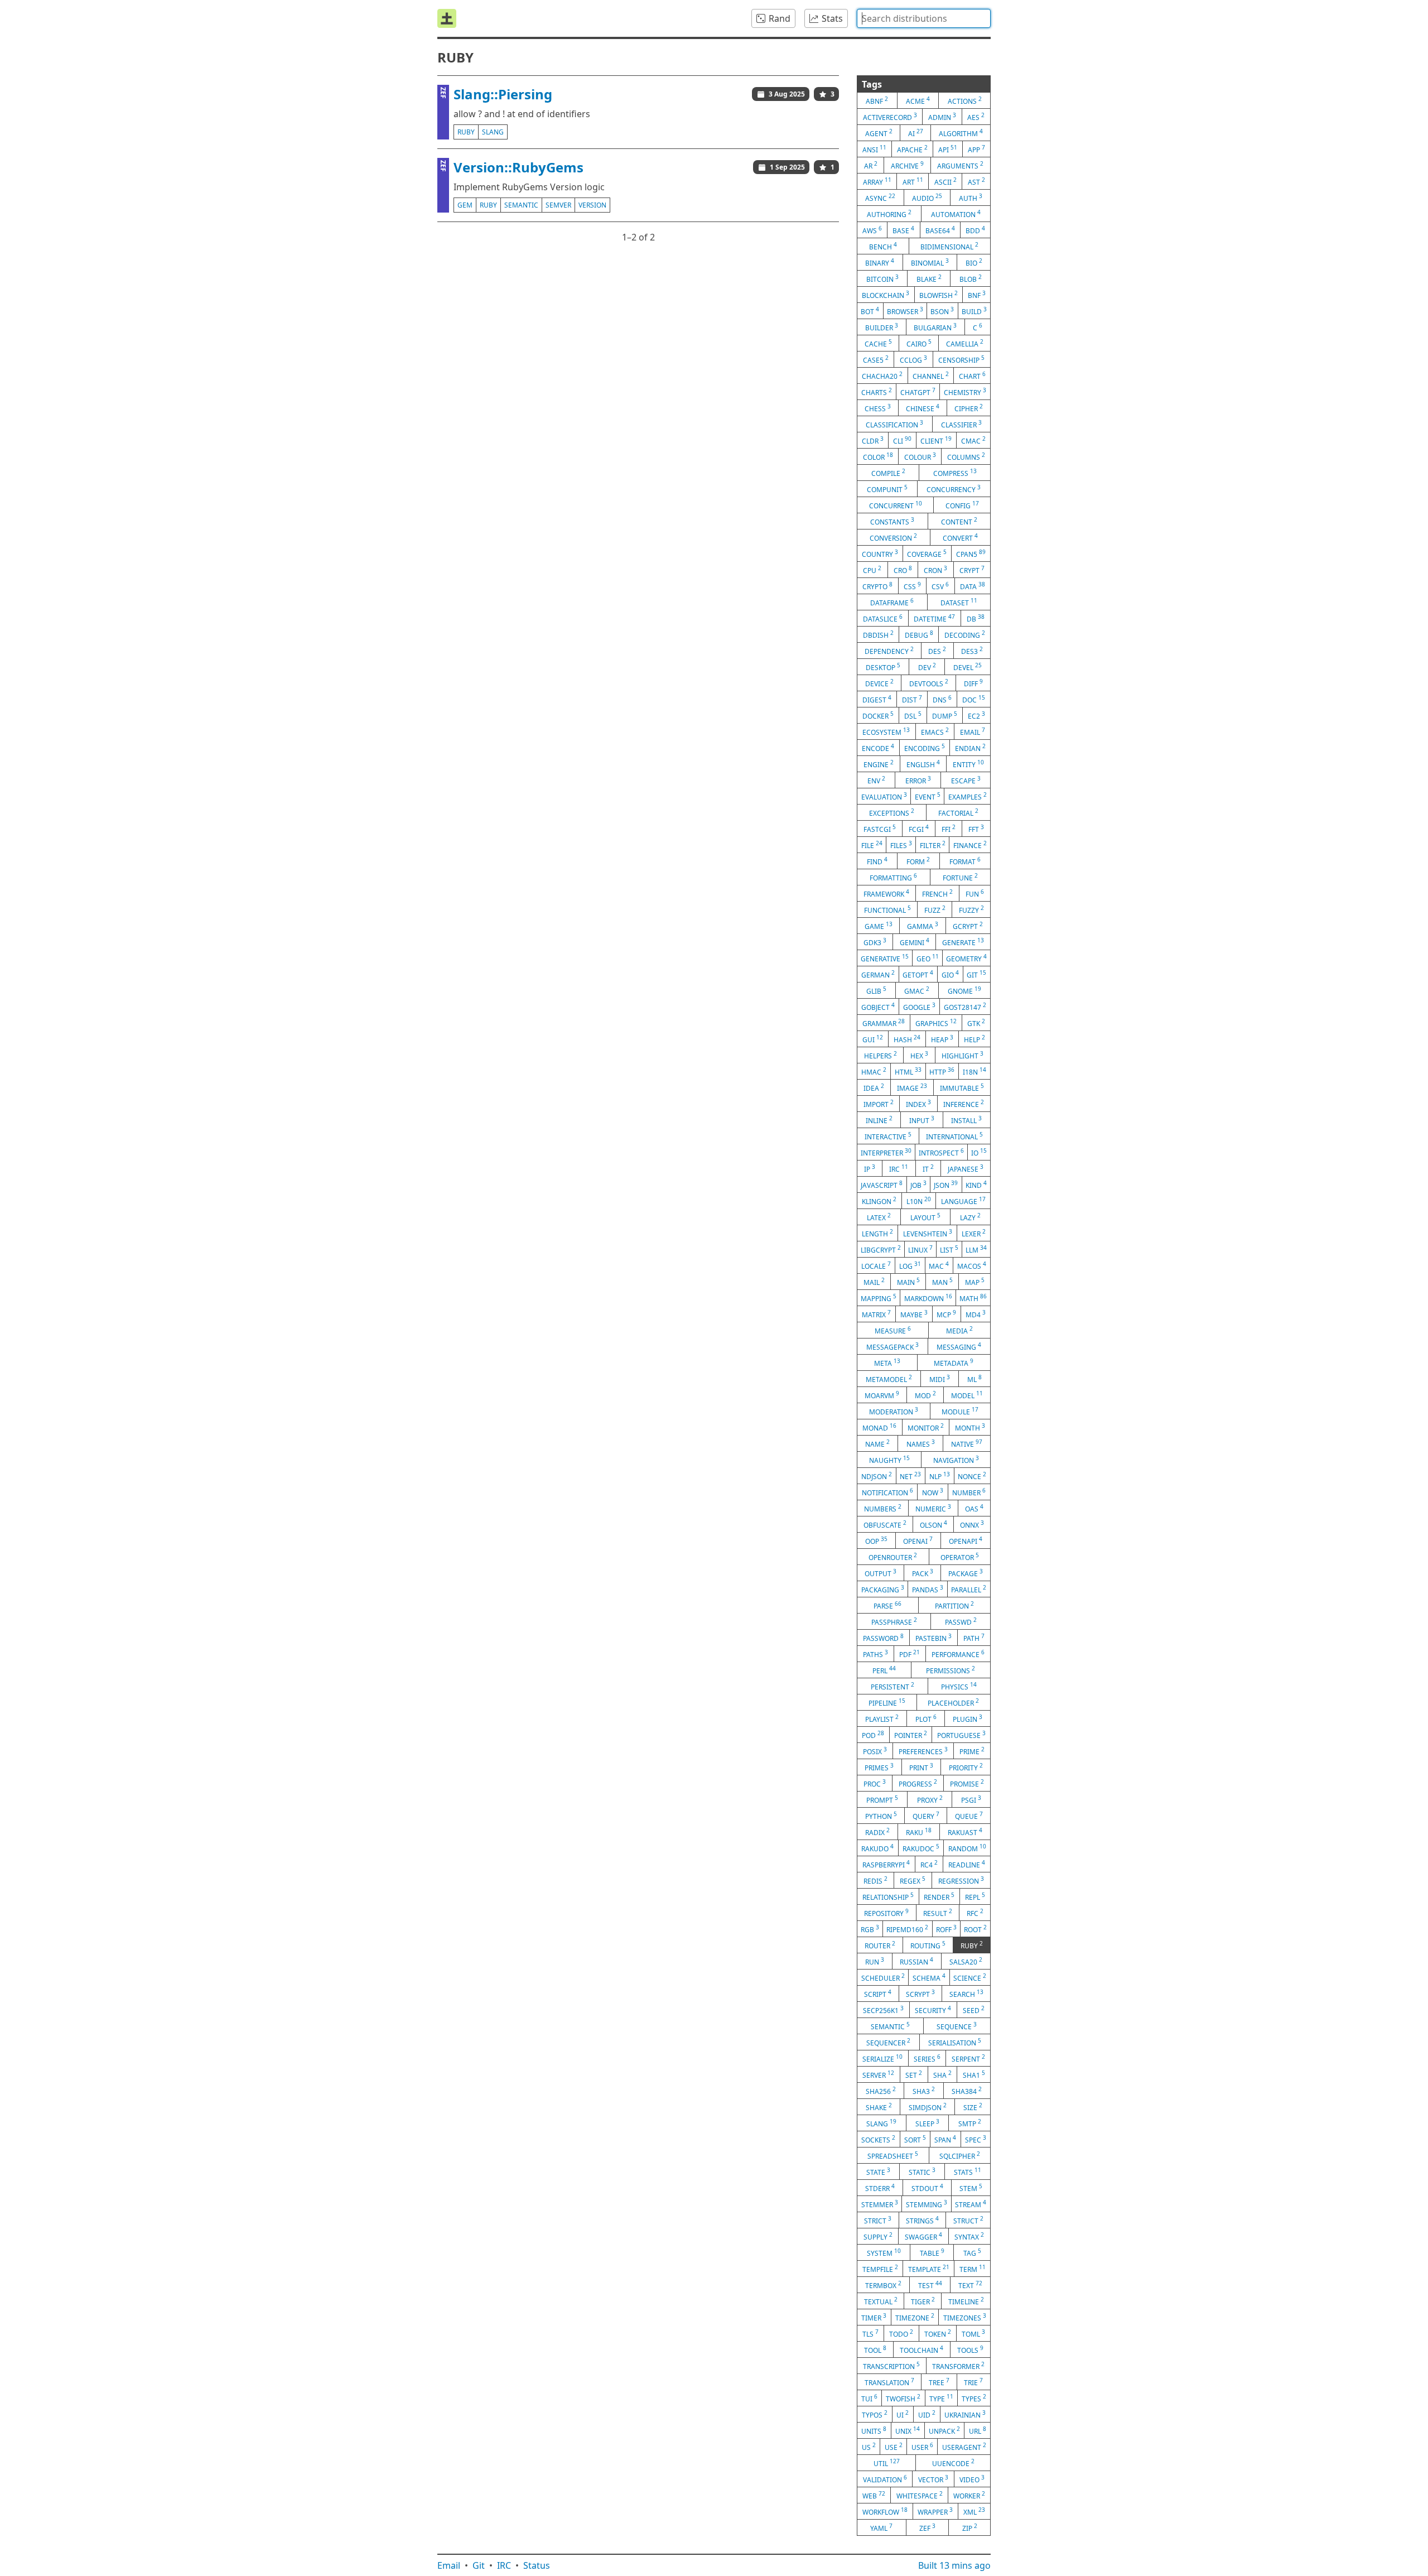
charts (877, 392)
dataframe (892, 602)
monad (879, 1427)
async (880, 198)
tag (972, 2252)
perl (884, 1670)
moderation (894, 1411)
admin (942, 117)
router (880, 1945)
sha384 (967, 2091)
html (908, 1071)
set (914, 2074)
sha (942, 2074)
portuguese (961, 1735)
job (918, 1185)
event (928, 796)
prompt (882, 1799)
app (976, 149)
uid (927, 2414)
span (945, 2139)
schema (929, 1977)
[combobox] (924, 18)
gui (873, 1039)
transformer (958, 2366)
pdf (910, 1654)
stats (968, 2171)
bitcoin (882, 278)
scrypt (920, 1994)
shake (879, 2107)
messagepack (893, 1346)
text (970, 2285)
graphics (936, 1023)
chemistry (965, 392)
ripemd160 (907, 1929)
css (912, 586)
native (967, 1443)
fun (975, 893)
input (922, 1120)
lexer (974, 1233)
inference (964, 1104)
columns (966, 456)
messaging (959, 1346)
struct (968, 2220)
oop (876, 1540)
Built (954, 2565)
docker (878, 715)
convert (960, 537)
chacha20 (882, 375)
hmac (874, 1071)
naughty (889, 1460)
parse (887, 1605)
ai (916, 133)
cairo (919, 343)
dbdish (878, 634)
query (926, 1816)
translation (889, 2382)
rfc (975, 1913)
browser (905, 311)
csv (940, 586)
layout (925, 1217)
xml (974, 2511)
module (960, 1411)
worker (969, 2495)
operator (960, 1557)
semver (558, 205)
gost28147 (965, 1007)
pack (923, 1573)
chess (878, 408)
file (872, 845)
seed (974, 2010)
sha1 (974, 2074)
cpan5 (971, 553)
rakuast (965, 1832)
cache (878, 343)
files (901, 845)
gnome (964, 990)
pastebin (933, 1638)
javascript (882, 1185)
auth (971, 198)
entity (968, 764)
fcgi (919, 829)
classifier (961, 424)
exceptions (892, 812)
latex (879, 1217)
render (939, 1896)
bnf (977, 295)
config (962, 505)
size (973, 2107)
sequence (957, 2026)
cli (902, 440)
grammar (884, 1023)
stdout (927, 2188)
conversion (893, 537)
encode (878, 748)
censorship (961, 359)
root (975, 1929)
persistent (893, 1686)
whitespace (920, 2495)
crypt (972, 570)
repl (975, 1896)
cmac (973, 440)
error (918, 780)
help (974, 1039)
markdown (928, 1298)
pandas (928, 1589)
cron (935, 570)
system (884, 2252)
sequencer (888, 2042)
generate (963, 942)
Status (537, 2565)
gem (465, 205)
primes (879, 1767)
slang (493, 132)
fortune (960, 877)
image (912, 1087)
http (942, 1071)
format (965, 861)
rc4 (929, 1864)
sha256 (881, 2091)
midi (940, 1379)
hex (919, 1055)
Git (479, 2565)
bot (870, 311)
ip (870, 1168)
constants (892, 521)
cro (903, 570)
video (972, 2479)
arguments (960, 165)
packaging (883, 1589)
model (967, 1395)
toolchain (922, 2349)
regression (961, 1880)
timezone (915, 2317)
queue (969, 1816)
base (903, 230)
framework (886, 893)
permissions (951, 1670)
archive (907, 165)
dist (912, 699)
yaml (881, 2527)
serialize (882, 2058)
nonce (972, 1476)
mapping (879, 1298)
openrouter (893, 1557)
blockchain (886, 295)
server (878, 2074)
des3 (972, 651)
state (878, 2171)
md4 (976, 1314)
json (946, 1185)
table (932, 2252)
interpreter (886, 1152)
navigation (956, 1460)
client (936, 440)
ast (976, 181)
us (869, 2447)
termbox (883, 2285)
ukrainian (965, 2414)
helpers (881, 1055)
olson (933, 1524)
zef (927, 2527)
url (978, 2430)
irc (899, 1168)
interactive (888, 1136)
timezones (965, 2317)
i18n (974, 1071)
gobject (878, 1007)
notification (887, 1492)
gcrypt (968, 926)
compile (888, 473)
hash (907, 1039)
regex (913, 1880)
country (880, 553)
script (878, 1994)
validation (885, 2479)
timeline (966, 2301)
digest (877, 699)
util (887, 2463)
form (918, 861)
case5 (876, 359)
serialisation (955, 2042)
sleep (927, 2123)
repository (886, 1913)
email (973, 731)
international (954, 1136)
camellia (965, 343)
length (877, 1233)
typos (875, 2414)
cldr (873, 440)
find (877, 861)
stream (971, 2204)
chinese (923, 408)
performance (958, 1654)
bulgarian (935, 327)
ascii (945, 181)
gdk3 (875, 942)
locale (876, 1265)
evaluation (884, 796)
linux (920, 1249)
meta (887, 1362)
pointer (911, 1735)
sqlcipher (960, 2155)
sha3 (924, 2091)
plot (926, 1718)
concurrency (954, 489)
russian (916, 1961)
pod (873, 1735)
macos (972, 1265)
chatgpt (918, 392)
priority (966, 1767)
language (963, 1201)
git (976, 974)
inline (879, 1120)
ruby (466, 132)
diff (973, 683)
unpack (944, 2430)
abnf (877, 100)
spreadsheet (893, 2155)
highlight (963, 1055)
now (933, 1492)
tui (869, 2398)
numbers (883, 1508)
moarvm (882, 1395)
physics (959, 1686)
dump (945, 715)
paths (875, 1654)
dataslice (883, 618)
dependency (889, 651)
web (874, 2495)
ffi (949, 829)
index (918, 1104)
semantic (521, 205)
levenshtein (928, 1233)
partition (954, 1605)
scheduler (883, 1977)
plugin (968, 1718)
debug (919, 634)
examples (968, 796)
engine (879, 764)
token (938, 2333)
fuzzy (971, 909)
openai (918, 1540)
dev (927, 667)
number (969, 1492)
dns (942, 699)
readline (967, 1864)
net (910, 1476)
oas (974, 1508)
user (922, 2447)
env (876, 780)
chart (972, 375)
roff (946, 1929)
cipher (969, 408)
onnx (972, 1524)
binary (880, 262)
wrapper (935, 2511)
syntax (969, 2236)
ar (871, 165)
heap (942, 1039)
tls (870, 2333)
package (966, 1573)
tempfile (880, 2269)
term (973, 2269)
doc (974, 699)
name (877, 1443)
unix (908, 2430)
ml (974, 1379)
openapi (966, 1540)
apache (912, 149)
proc (875, 1783)
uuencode (953, 2463)
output (881, 1573)
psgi (971, 1799)
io (979, 1152)
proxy (930, 1799)
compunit (887, 489)
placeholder (953, 1702)
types (974, 2398)
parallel (969, 1589)
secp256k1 (883, 2010)
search (966, 1994)
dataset (959, 602)
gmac (917, 990)
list (949, 1249)
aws (872, 230)
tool (875, 2349)
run (875, 1961)
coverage (927, 553)
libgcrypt (881, 1249)
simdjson (928, 2107)
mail (874, 1282)
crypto (877, 586)
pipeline (887, 1702)
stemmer (880, 2204)
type (941, 2398)
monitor (926, 1427)
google (919, 1007)
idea (874, 1087)
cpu (872, 570)
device (879, 683)
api (948, 149)
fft (976, 829)
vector (933, 2479)
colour (920, 456)
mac (939, 1265)
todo (901, 2333)
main (908, 1282)
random (967, 1848)
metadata (954, 1362)
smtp (970, 2123)
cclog (913, 359)
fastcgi (880, 829)
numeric (933, 1508)
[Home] (447, 18)
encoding (925, 748)
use (894, 2447)
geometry (966, 958)
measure (893, 1330)
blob (971, 278)
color (878, 456)
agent (879, 133)
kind (976, 1185)
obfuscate (885, 1524)
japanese (966, 1168)
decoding (965, 634)
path (974, 1638)
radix (877, 1832)
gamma (923, 926)
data (973, 586)
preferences (923, 1751)
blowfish (939, 295)
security (933, 2010)
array (877, 181)
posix (875, 1751)
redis (875, 1880)
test (930, 2285)
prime (972, 1751)
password (883, 1638)
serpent (968, 2058)
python (881, 1816)
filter (933, 845)
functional (887, 909)
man (942, 1282)
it (928, 1168)
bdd (975, 230)
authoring (889, 214)
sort (915, 2139)
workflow (885, 2511)
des (937, 651)
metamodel (889, 1379)
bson (942, 311)
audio (927, 198)
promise (967, 1783)
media (959, 1330)
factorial (958, 812)
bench (883, 246)
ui (903, 2414)
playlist (882, 1718)
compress (955, 473)
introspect (941, 1152)
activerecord (890, 117)
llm (976, 1249)
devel (968, 667)
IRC (504, 2565)
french (937, 893)
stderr (880, 2188)
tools (970, 2349)
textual (881, 2301)
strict (878, 2220)
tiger (923, 2301)
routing (928, 1945)
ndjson (877, 1476)
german (878, 974)
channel (931, 375)
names (921, 1443)
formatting (893, 877)
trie (973, 2382)
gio (950, 974)
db (976, 618)
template (929, 2269)
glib (876, 990)
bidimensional (949, 246)
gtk (976, 1023)
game (879, 926)
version (592, 205)
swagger (923, 2236)
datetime (934, 618)
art (913, 181)
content (959, 521)
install (966, 1120)
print (921, 1767)
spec (976, 2139)
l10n (919, 1201)
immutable (962, 1087)
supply (878, 2236)
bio (974, 262)
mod (925, 1395)
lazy (970, 1217)
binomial (930, 262)
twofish (903, 2398)
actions (965, 100)
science (970, 1977)
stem (971, 2188)
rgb (870, 1929)
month (970, 1427)
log (910, 1265)
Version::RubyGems (518, 167)
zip (970, 2527)
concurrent (896, 505)
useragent (964, 2447)
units (874, 2430)
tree (939, 2382)
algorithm (961, 133)
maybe (914, 1314)
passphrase (894, 1621)
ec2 (976, 715)
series (927, 2058)
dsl (913, 715)
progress (918, 1783)
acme (918, 100)
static (922, 2171)
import (879, 1104)
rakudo (877, 1848)
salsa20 (966, 1961)
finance (970, 845)
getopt (918, 974)
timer (874, 2317)
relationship (888, 1896)
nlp (940, 1476)
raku (919, 1832)
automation (956, 214)
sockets (878, 2139)
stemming (927, 2204)
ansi (874, 149)
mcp (946, 1314)
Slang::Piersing (503, 94)
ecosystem (886, 731)
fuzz (935, 909)
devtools (929, 683)
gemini (915, 942)
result (938, 1913)
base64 (940, 230)
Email (449, 2565)
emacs (935, 731)
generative (885, 958)
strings (922, 2220)
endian (970, 748)
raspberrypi (886, 1864)
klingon (879, 1201)
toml (973, 2333)
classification (894, 424)
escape (966, 780)
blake (929, 278)
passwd (961, 1621)
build (974, 311)
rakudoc (921, 1848)
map (975, 1282)
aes (976, 117)
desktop (883, 667)
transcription (891, 2366)
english (923, 764)
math (973, 1298)
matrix (876, 1314)
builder (882, 327)
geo (928, 958)
